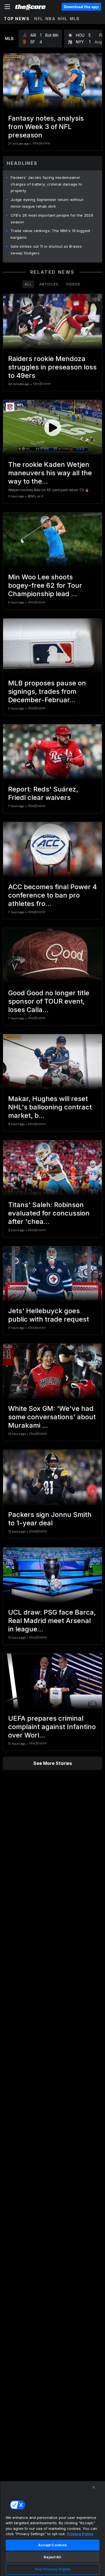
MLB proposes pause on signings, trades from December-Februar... (47, 691)
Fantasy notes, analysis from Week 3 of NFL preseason (46, 127)
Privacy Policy (80, 2534)
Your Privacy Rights (53, 2569)
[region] (53, 2528)
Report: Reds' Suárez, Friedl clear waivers (43, 793)
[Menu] (7, 7)
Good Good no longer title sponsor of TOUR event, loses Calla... (49, 1001)
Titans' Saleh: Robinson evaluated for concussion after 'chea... (49, 1213)
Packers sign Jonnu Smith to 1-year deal (50, 1519)
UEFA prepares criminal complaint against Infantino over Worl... (52, 1727)
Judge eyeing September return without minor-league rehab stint (47, 203)
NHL (63, 19)
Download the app (81, 7)
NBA (51, 19)
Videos (73, 284)
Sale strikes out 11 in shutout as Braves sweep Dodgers (46, 250)
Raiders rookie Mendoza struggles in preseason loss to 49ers (52, 367)
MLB (75, 19)
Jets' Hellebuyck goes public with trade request (49, 1315)
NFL (39, 19)
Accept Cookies (53, 2545)
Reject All (52, 2557)
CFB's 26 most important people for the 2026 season (52, 219)
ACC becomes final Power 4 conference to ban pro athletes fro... (53, 895)
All (28, 284)
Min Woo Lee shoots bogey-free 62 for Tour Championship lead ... (45, 585)
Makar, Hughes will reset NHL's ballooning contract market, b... (50, 1107)
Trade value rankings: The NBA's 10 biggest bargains (51, 234)
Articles (49, 284)
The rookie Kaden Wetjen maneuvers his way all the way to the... (50, 473)
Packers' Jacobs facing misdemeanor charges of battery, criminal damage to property (46, 184)
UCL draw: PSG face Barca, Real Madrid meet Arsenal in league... (52, 1621)
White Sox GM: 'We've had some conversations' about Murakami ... (52, 1417)
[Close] (94, 2487)
